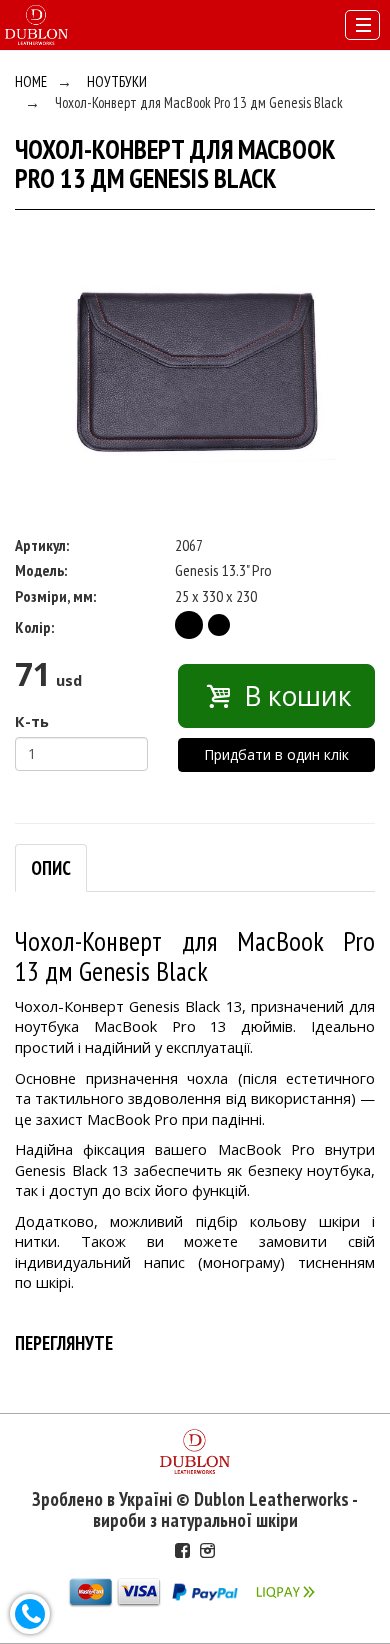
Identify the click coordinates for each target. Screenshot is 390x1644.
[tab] (51, 868)
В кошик (294, 696)
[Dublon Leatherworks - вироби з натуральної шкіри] (36, 23)
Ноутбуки (117, 81)
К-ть (32, 721)
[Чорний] (189, 625)
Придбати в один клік (276, 754)
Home (31, 81)
